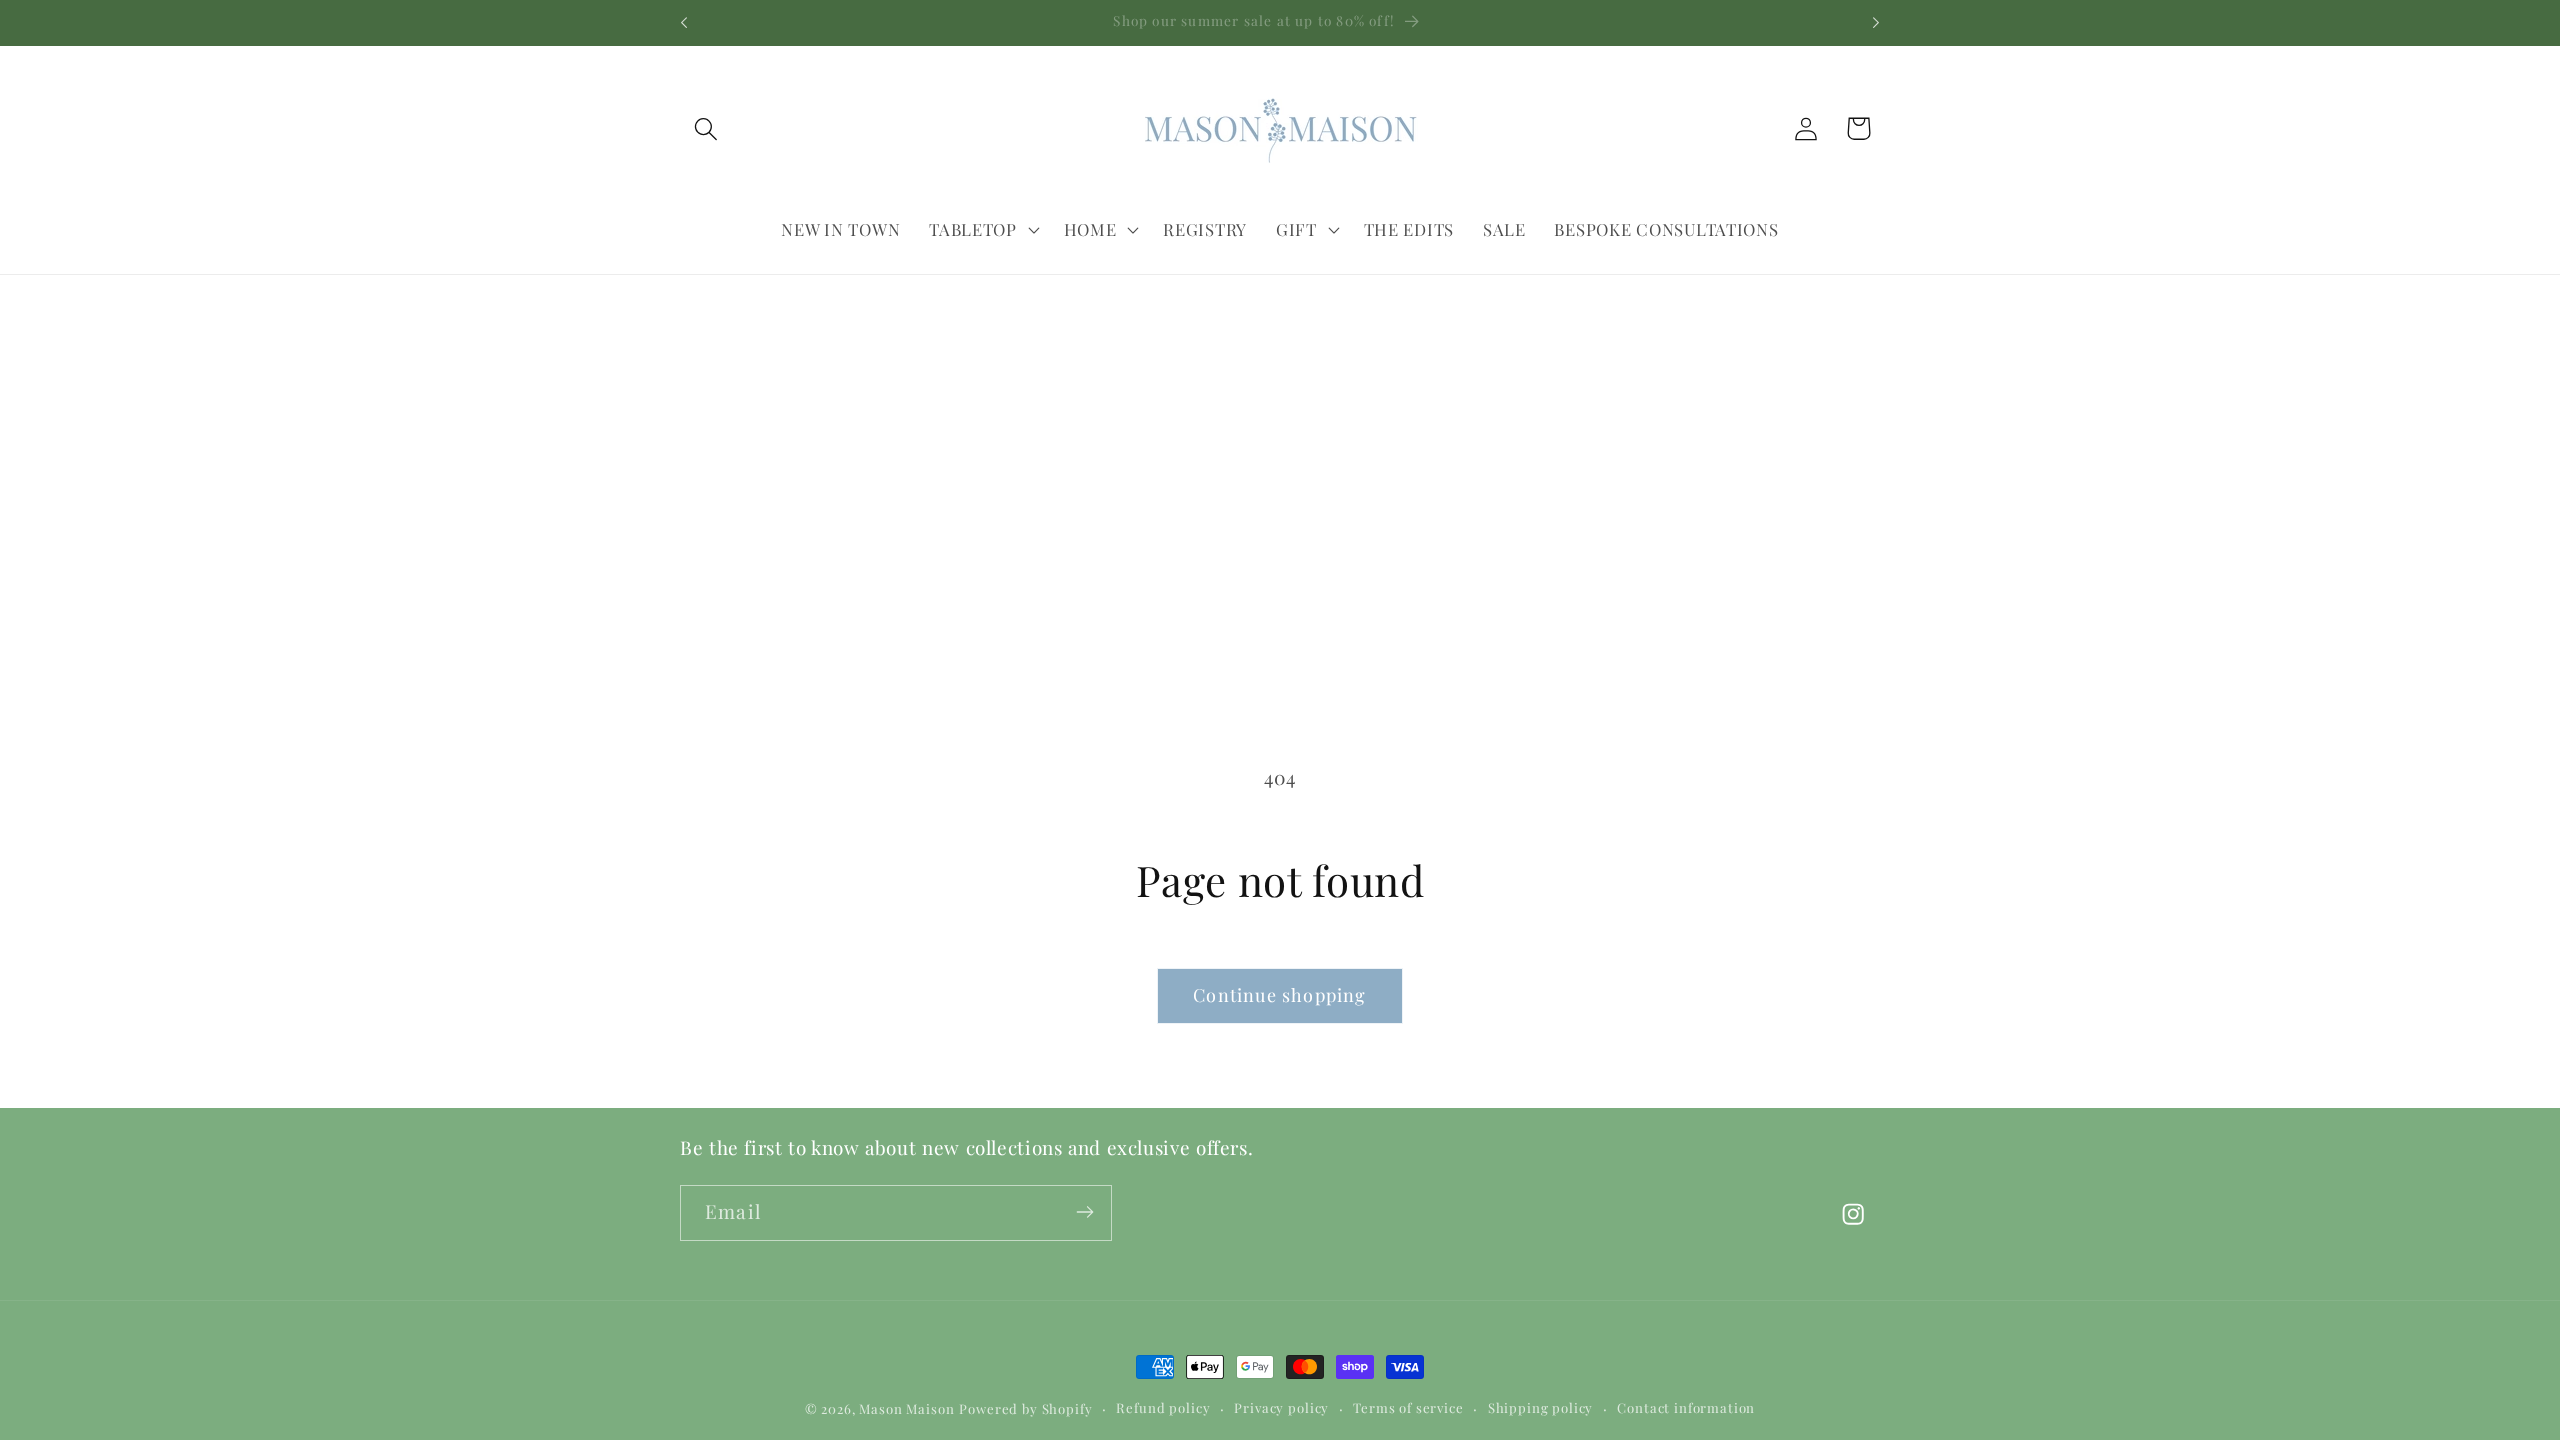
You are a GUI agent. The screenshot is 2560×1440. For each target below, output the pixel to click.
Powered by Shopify (1025, 1408)
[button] (706, 128)
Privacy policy (1281, 1407)
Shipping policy (1541, 1407)
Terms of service (1408, 1407)
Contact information (1686, 1407)
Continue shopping (1279, 995)
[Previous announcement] (684, 23)
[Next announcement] (1876, 23)
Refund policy (1163, 1407)
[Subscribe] (1084, 1212)
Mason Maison (906, 1408)
